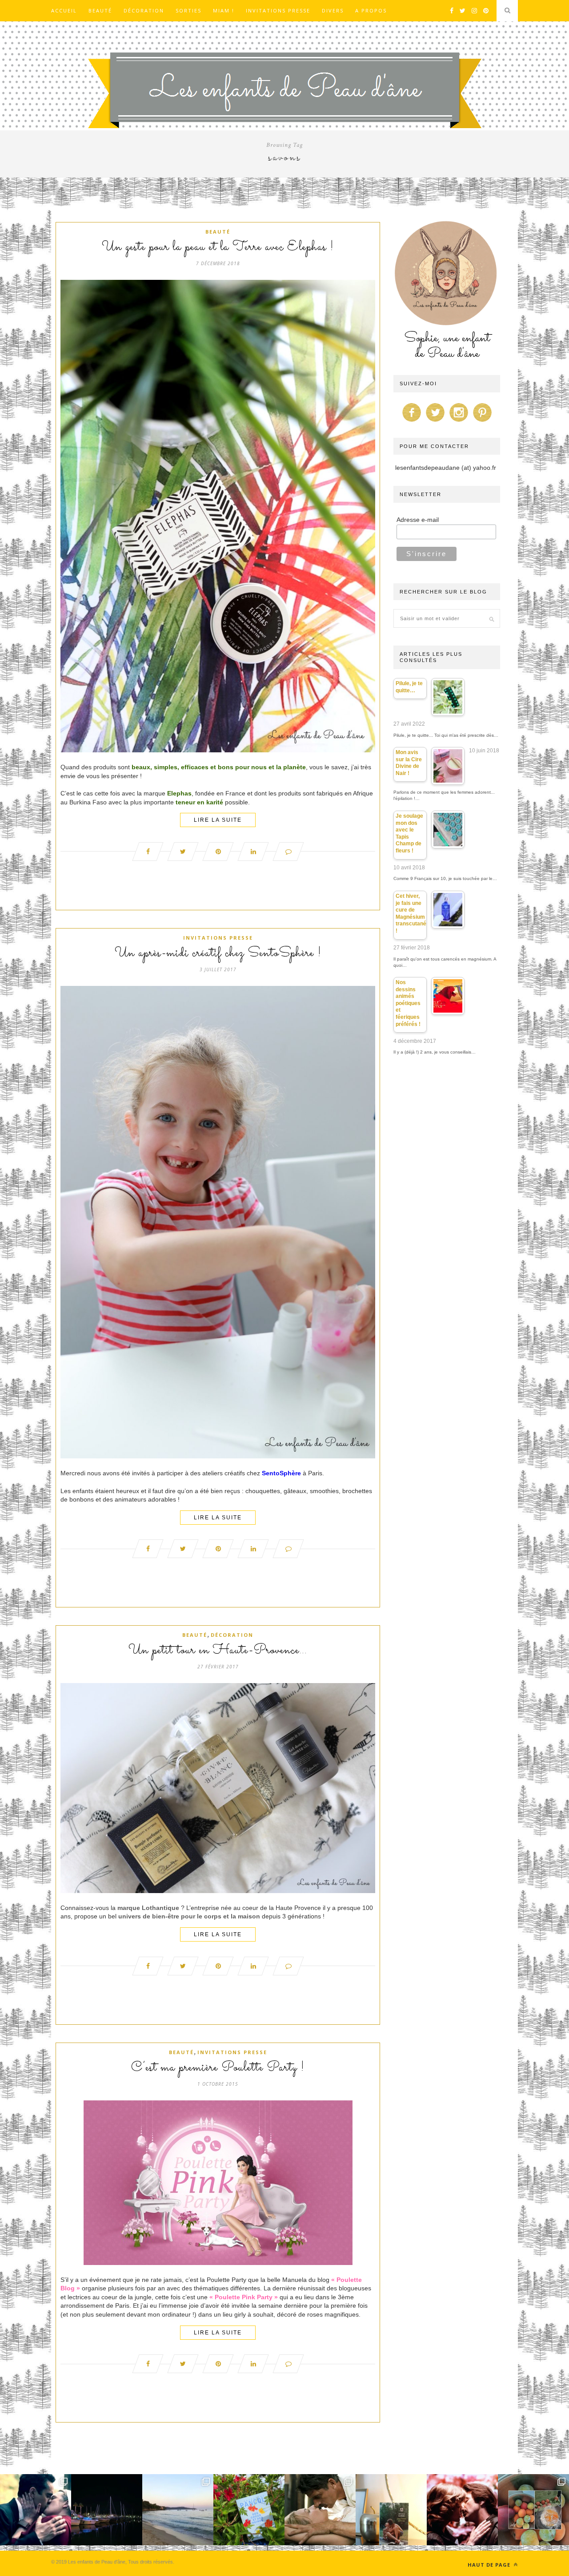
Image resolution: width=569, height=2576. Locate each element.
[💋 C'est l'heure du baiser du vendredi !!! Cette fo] (462, 2510)
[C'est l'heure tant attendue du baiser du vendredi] (320, 2510)
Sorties (188, 10)
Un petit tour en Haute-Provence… (218, 1651)
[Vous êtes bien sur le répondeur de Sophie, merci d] (178, 2510)
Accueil (64, 10)
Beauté (100, 10)
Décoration (144, 10)
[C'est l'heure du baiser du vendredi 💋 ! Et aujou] (36, 2510)
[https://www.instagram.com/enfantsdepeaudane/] (459, 422)
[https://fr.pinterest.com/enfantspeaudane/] (482, 422)
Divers (333, 10)
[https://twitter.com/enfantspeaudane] (435, 422)
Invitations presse (278, 10)
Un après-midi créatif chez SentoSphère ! (218, 953)
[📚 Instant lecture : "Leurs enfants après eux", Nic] (391, 2510)
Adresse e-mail (418, 520)
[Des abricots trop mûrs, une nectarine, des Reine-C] (533, 2510)
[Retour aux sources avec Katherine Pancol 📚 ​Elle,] (249, 2510)
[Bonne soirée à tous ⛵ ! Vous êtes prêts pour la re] (107, 2510)
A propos (371, 10)
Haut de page (490, 2565)
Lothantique (161, 1908)
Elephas (179, 793)
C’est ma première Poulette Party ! (218, 2068)
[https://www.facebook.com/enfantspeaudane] (412, 422)
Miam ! (224, 10)
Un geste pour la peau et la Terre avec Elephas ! (218, 247)
